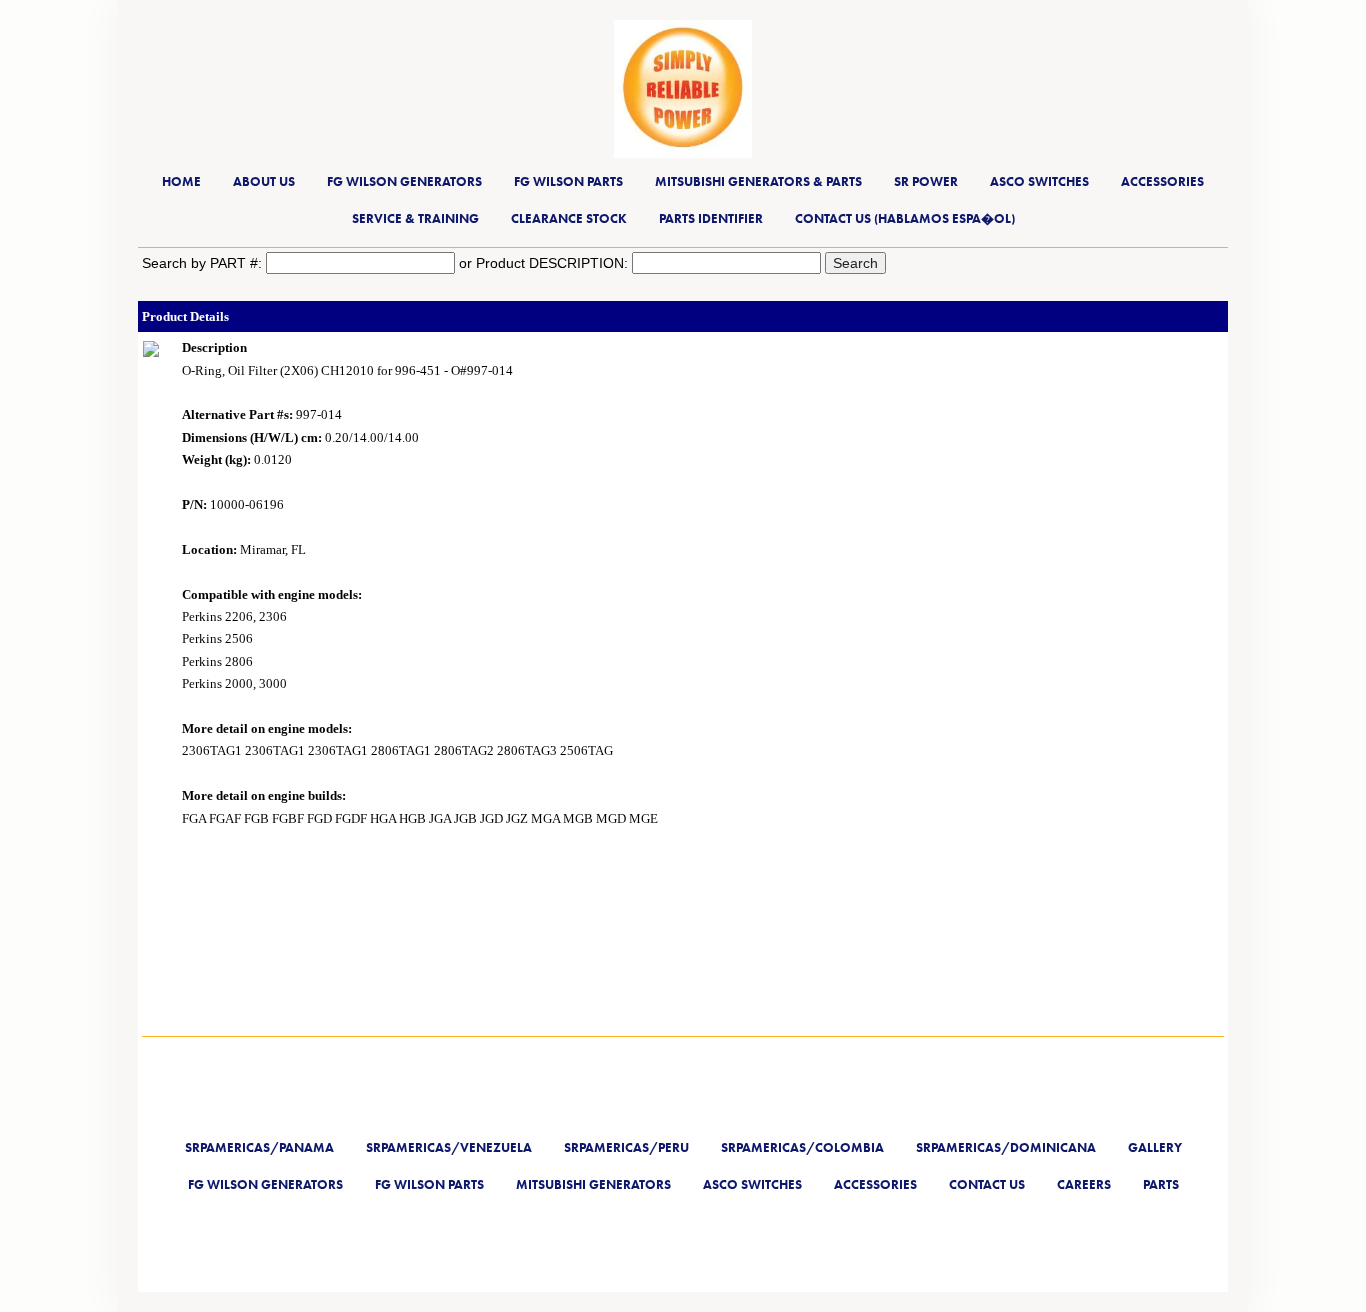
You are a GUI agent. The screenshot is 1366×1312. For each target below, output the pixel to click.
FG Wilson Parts (568, 181)
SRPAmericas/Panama (259, 1147)
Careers (1084, 1184)
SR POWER (926, 181)
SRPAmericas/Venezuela (449, 1147)
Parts (1161, 1184)
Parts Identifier (711, 218)
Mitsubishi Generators (593, 1184)
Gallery (1155, 1147)
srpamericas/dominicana (1006, 1147)
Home (181, 181)
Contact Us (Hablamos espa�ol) (905, 218)
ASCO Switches (1039, 181)
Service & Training (415, 218)
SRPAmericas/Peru (626, 1147)
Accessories (1162, 181)
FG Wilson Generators (404, 181)
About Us (264, 181)
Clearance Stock (569, 218)
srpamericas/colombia (802, 1147)
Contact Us (987, 1184)
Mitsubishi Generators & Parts (758, 181)
